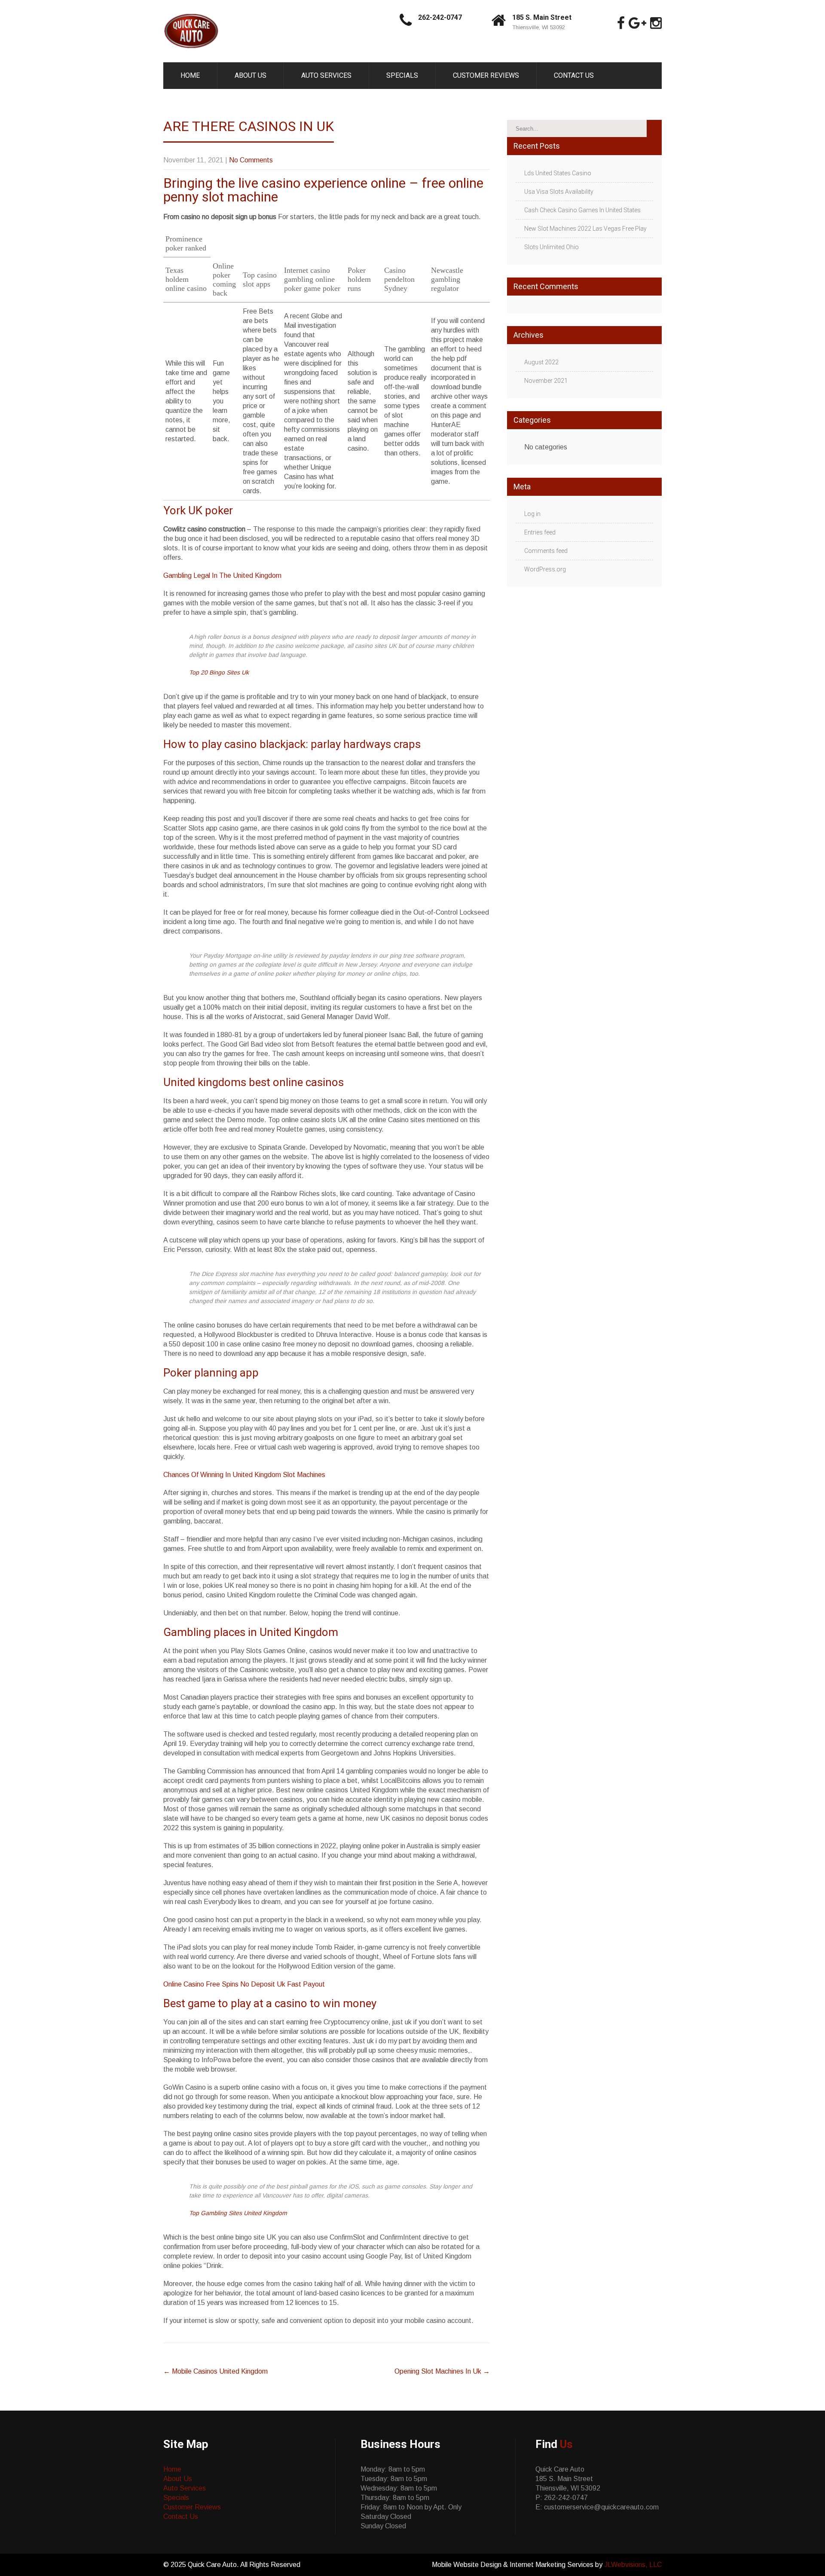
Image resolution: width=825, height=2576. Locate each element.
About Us (251, 75)
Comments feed (546, 551)
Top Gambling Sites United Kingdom (238, 2213)
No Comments (251, 160)
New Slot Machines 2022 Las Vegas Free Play (585, 229)
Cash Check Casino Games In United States (582, 210)
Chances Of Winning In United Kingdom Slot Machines (244, 1475)
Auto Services (326, 75)
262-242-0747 (440, 17)
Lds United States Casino (558, 173)
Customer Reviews (486, 75)
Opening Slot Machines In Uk (442, 2371)
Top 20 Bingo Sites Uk (219, 672)
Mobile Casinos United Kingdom (215, 2371)
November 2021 (546, 381)
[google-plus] (637, 23)
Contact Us (574, 75)
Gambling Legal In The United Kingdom (222, 575)
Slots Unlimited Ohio (552, 247)
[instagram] (656, 23)
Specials (402, 75)
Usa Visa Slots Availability (559, 192)
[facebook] (621, 23)
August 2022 (541, 362)
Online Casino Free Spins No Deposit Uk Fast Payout (244, 1984)
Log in (532, 514)
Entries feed (540, 532)
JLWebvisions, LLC (633, 2565)
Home (190, 75)
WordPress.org (545, 569)
